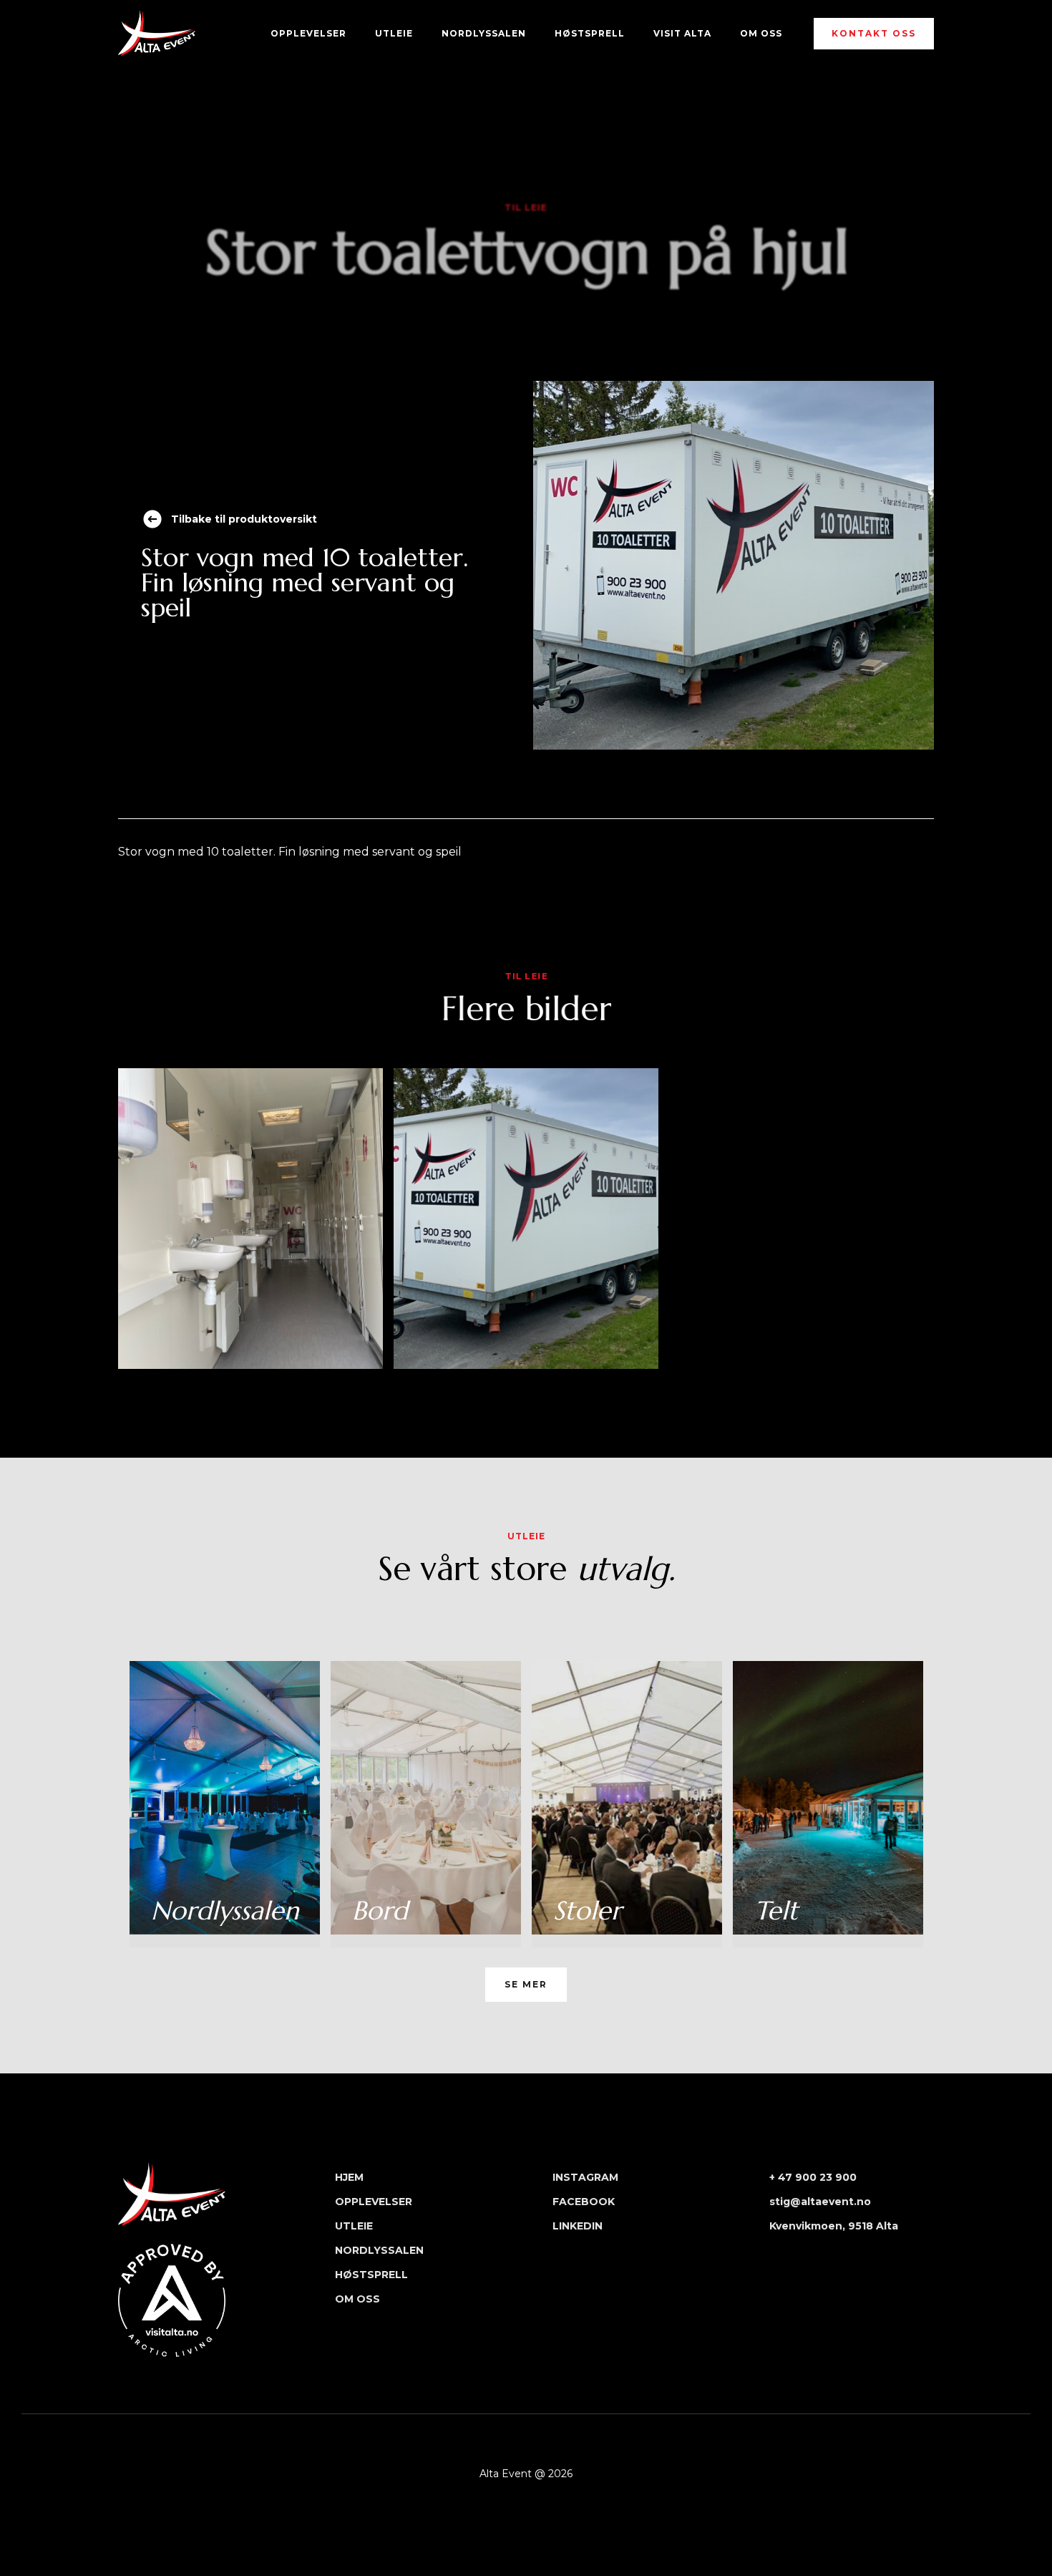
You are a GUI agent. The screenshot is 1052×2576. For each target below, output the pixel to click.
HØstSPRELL (590, 33)
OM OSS (761, 33)
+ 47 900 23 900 (813, 2177)
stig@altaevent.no (820, 2202)
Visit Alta (682, 33)
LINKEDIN (578, 2226)
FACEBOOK (584, 2202)
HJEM (349, 2177)
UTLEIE (394, 33)
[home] (157, 33)
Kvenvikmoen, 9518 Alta (834, 2226)
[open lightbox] (250, 1219)
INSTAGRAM (585, 2177)
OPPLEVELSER (308, 33)
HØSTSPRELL (371, 2275)
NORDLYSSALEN (484, 33)
